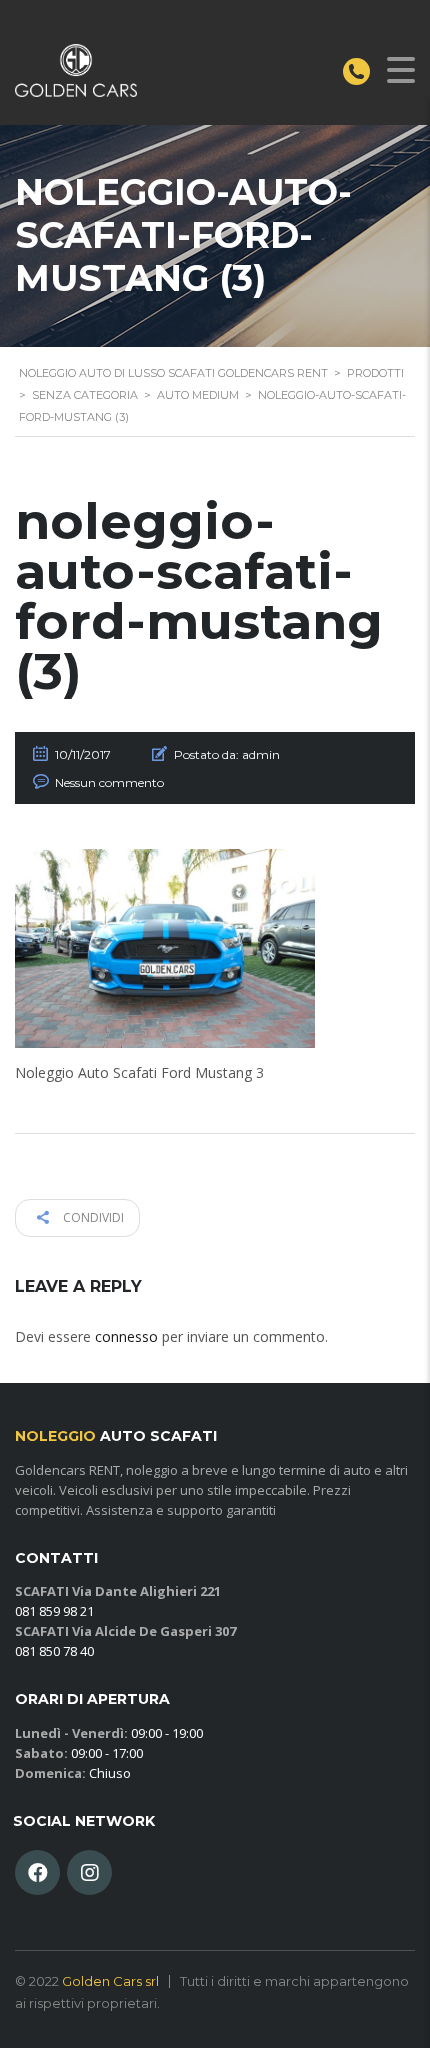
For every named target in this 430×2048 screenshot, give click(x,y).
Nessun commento (109, 782)
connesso (126, 1336)
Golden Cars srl (110, 1981)
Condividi (92, 1217)
